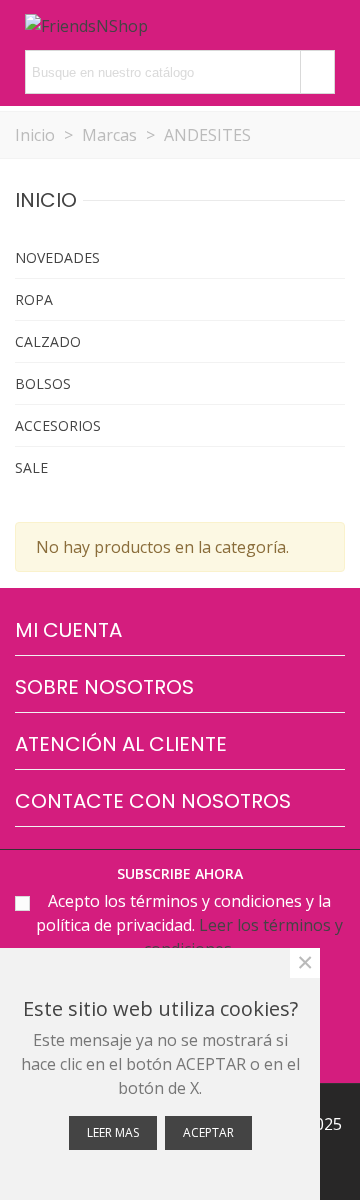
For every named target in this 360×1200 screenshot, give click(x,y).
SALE (31, 467)
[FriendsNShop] (86, 25)
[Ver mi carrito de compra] (288, 25)
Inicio (46, 200)
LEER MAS (113, 1132)
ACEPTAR (208, 1132)
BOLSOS (43, 383)
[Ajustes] (177, 25)
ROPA (34, 299)
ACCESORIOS (58, 425)
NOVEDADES (57, 257)
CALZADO (48, 341)
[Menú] (326, 25)
